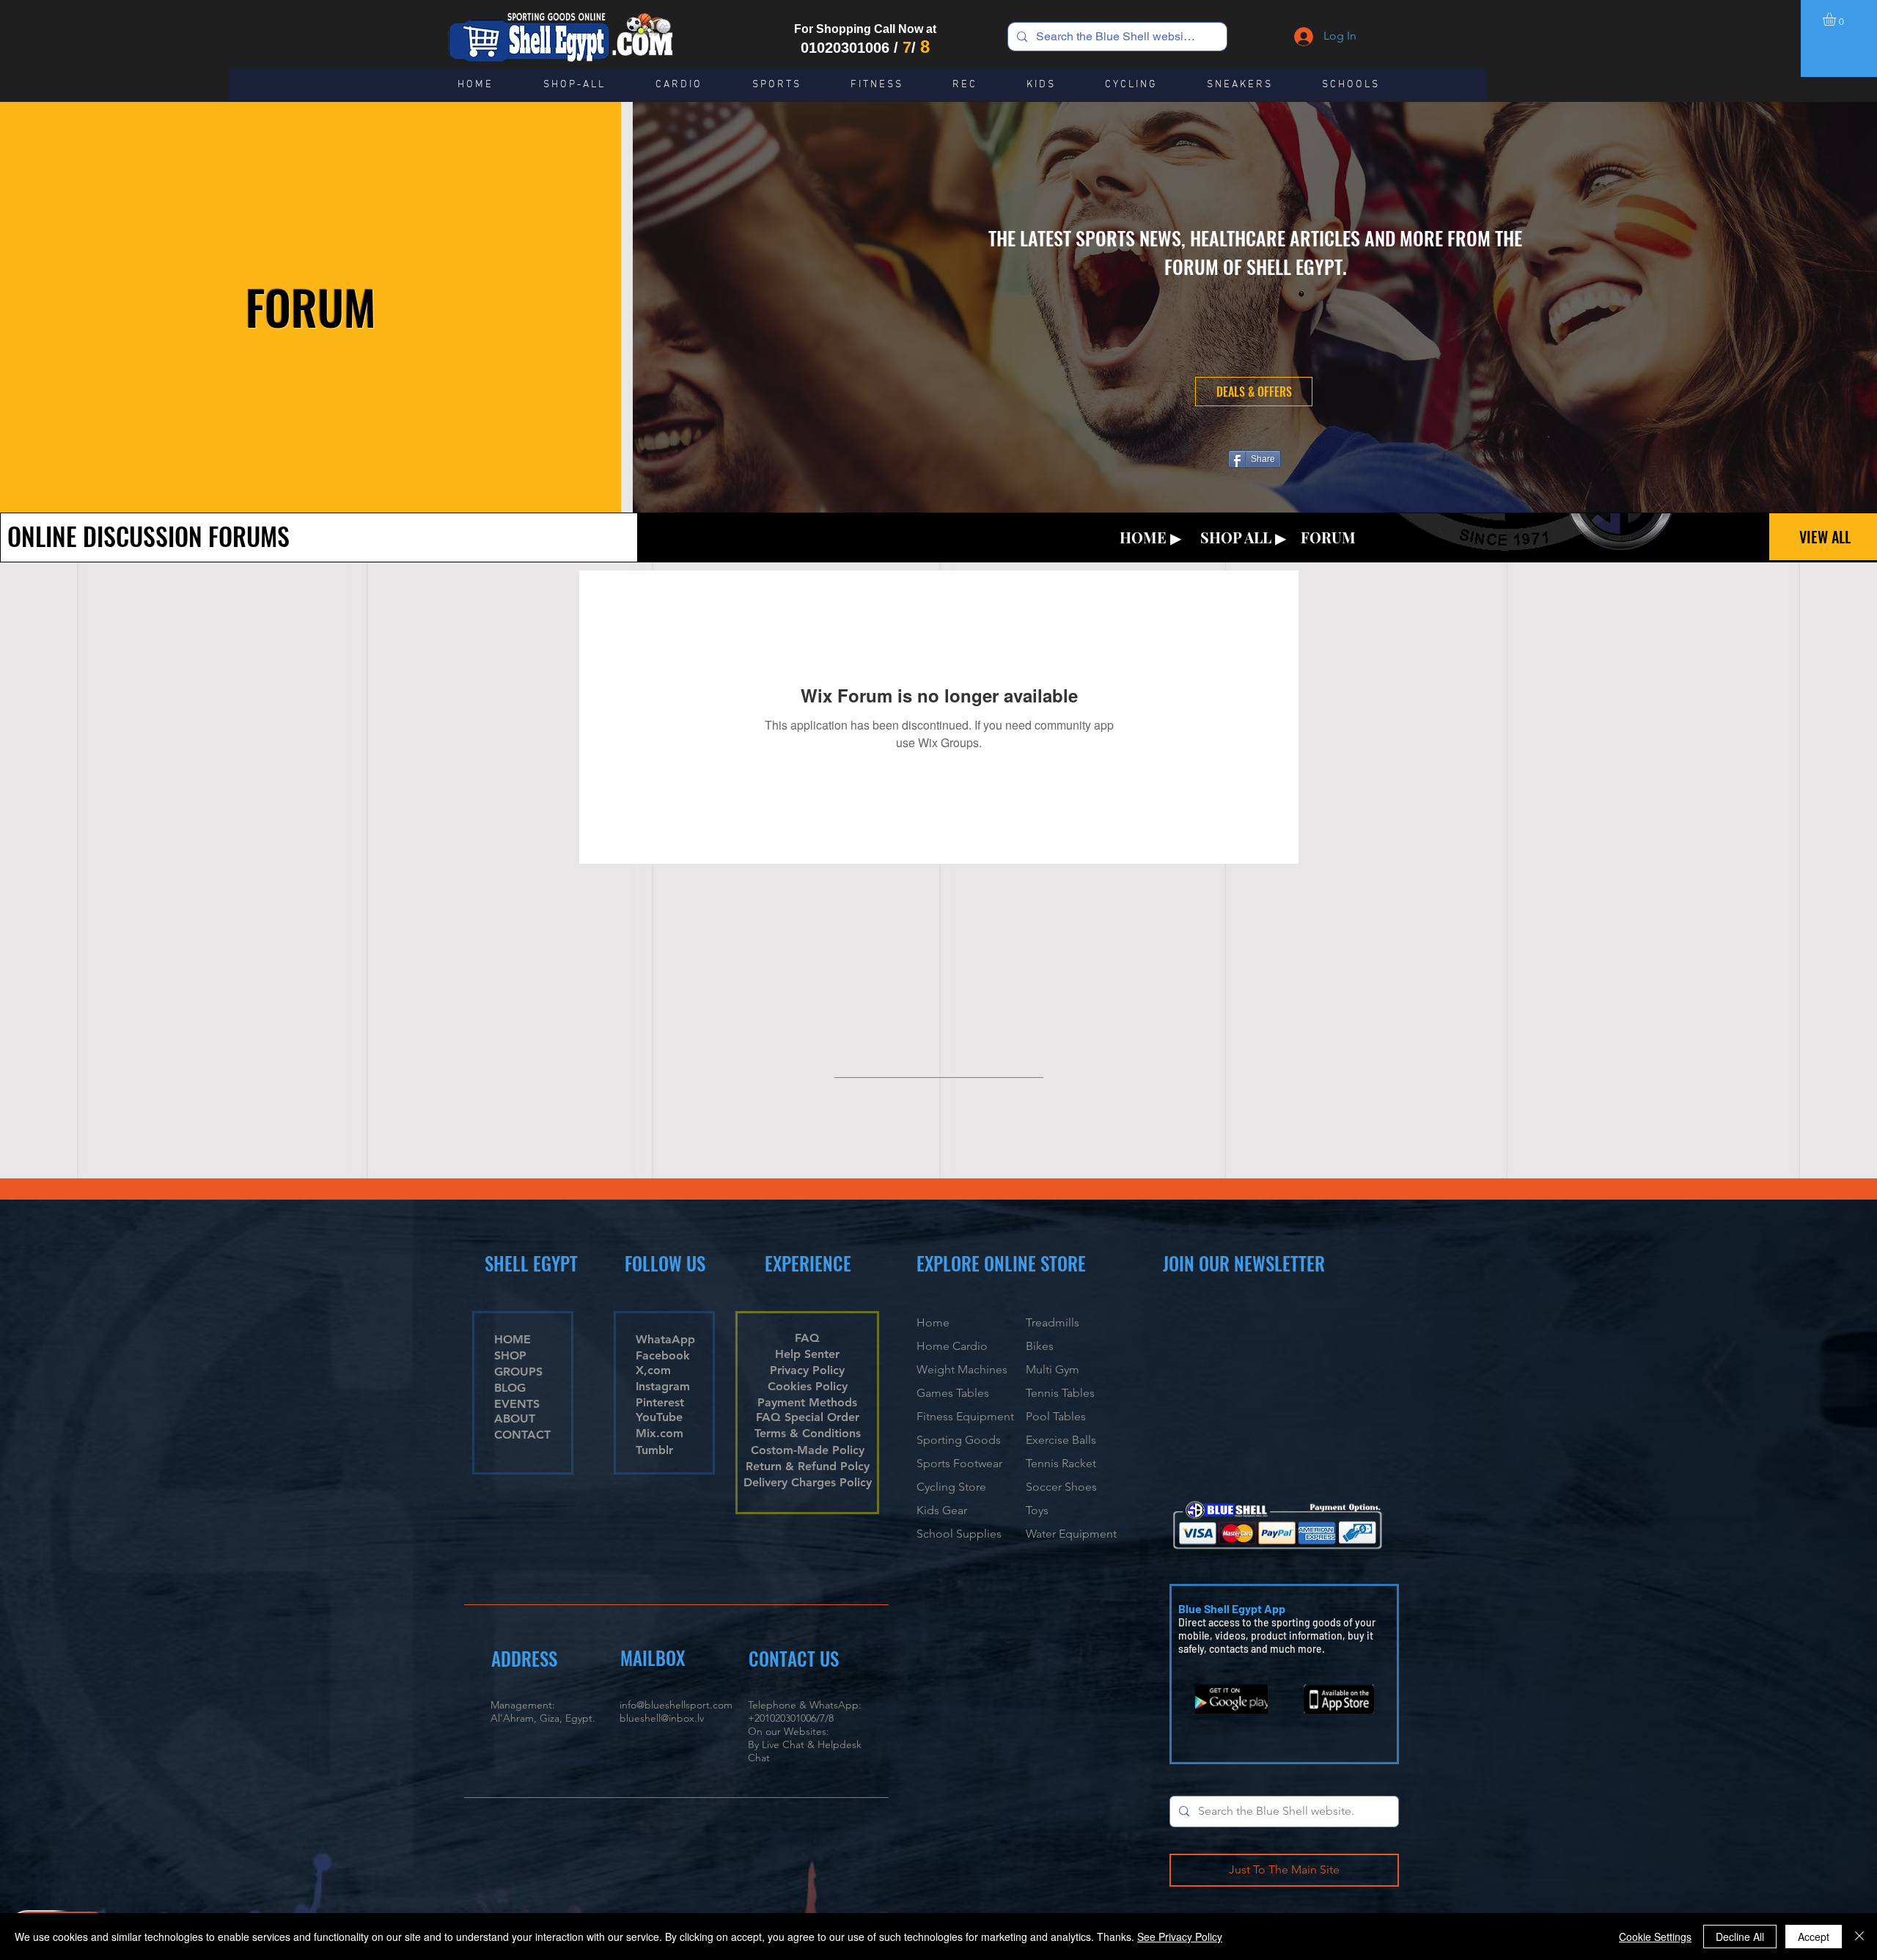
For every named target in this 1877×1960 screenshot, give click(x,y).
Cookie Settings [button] (1655, 1937)
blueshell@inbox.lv (662, 1718)
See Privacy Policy (1180, 1937)
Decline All (1740, 1937)
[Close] (1859, 1937)
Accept (1814, 1937)
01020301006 (845, 48)
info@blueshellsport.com (676, 1705)
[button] (1837, 19)
